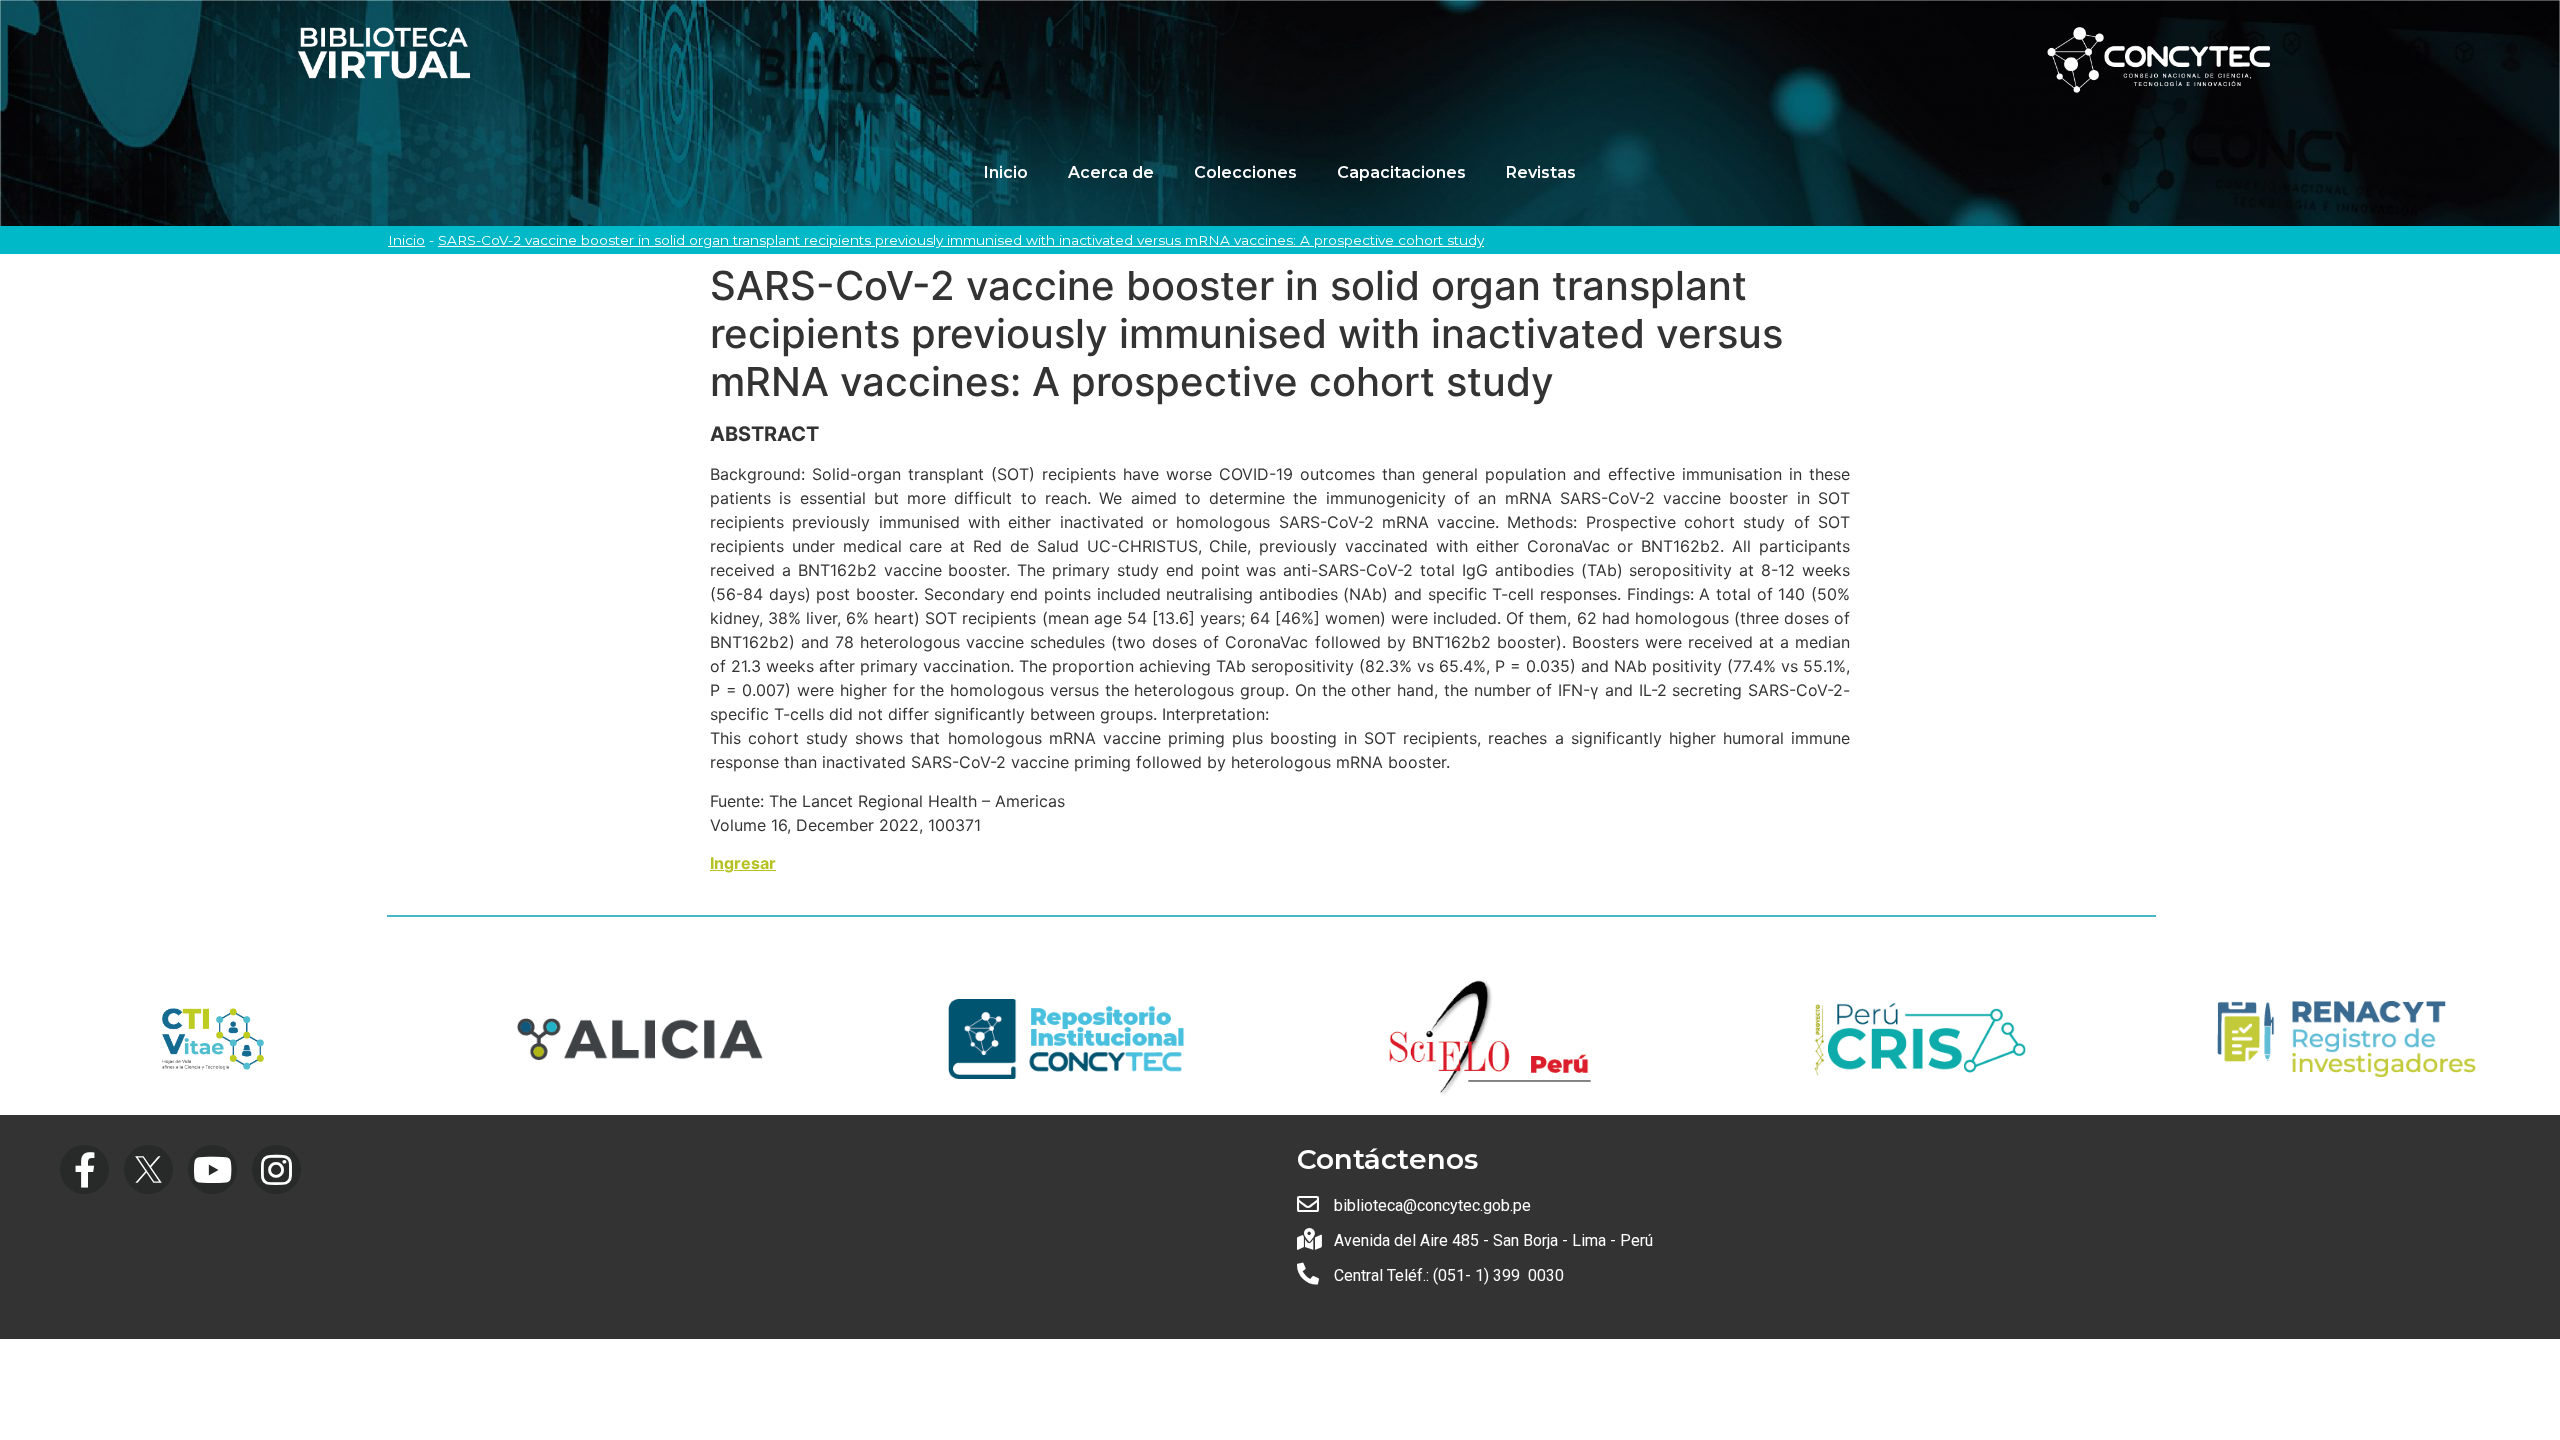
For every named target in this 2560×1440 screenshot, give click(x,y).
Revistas (1541, 172)
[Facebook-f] (84, 1169)
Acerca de (1111, 172)
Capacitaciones (1401, 172)
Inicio (1006, 172)
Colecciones (1245, 172)
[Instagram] (276, 1169)
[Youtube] (212, 1169)
